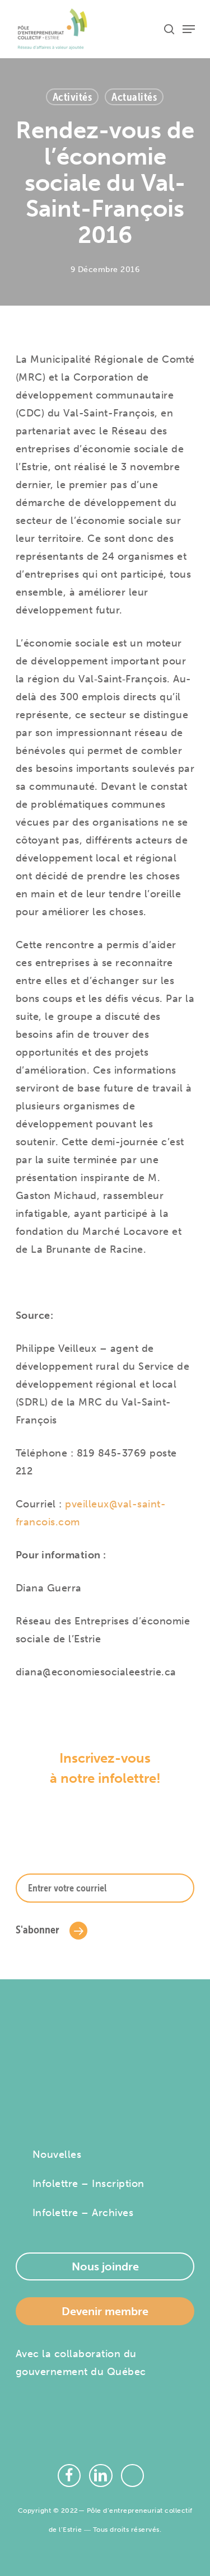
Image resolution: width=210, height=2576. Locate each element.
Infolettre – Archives (83, 2213)
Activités (73, 97)
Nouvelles (57, 2155)
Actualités (134, 97)
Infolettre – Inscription (88, 2184)
